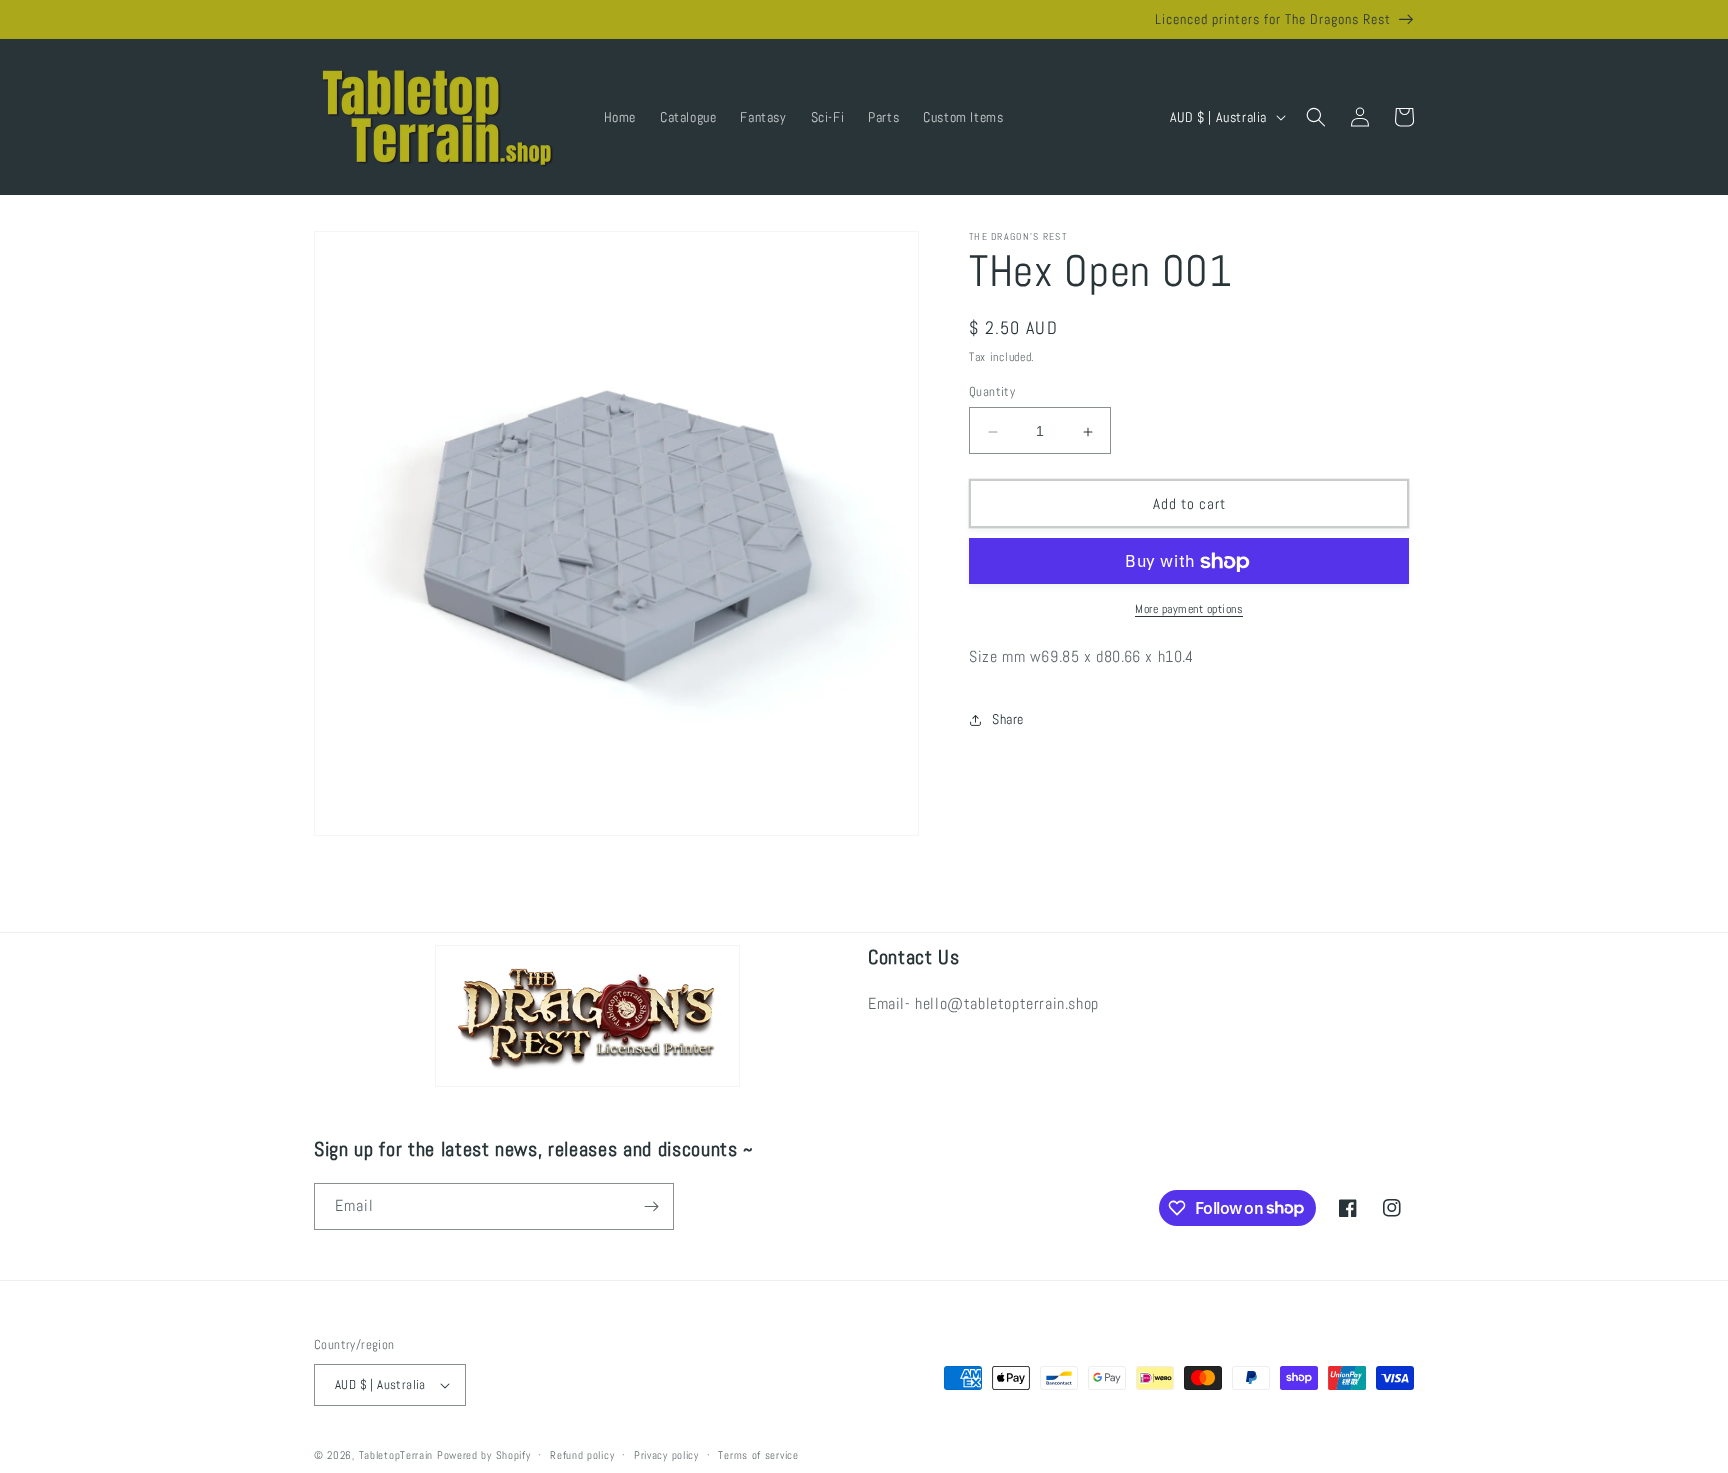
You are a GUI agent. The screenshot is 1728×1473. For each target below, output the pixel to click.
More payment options (1189, 610)
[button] (1316, 117)
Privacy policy (666, 1455)
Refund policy (582, 1455)
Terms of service (758, 1455)
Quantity (992, 392)
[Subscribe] (651, 1206)
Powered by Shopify (484, 1455)
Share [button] (1008, 719)
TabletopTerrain (396, 1455)
